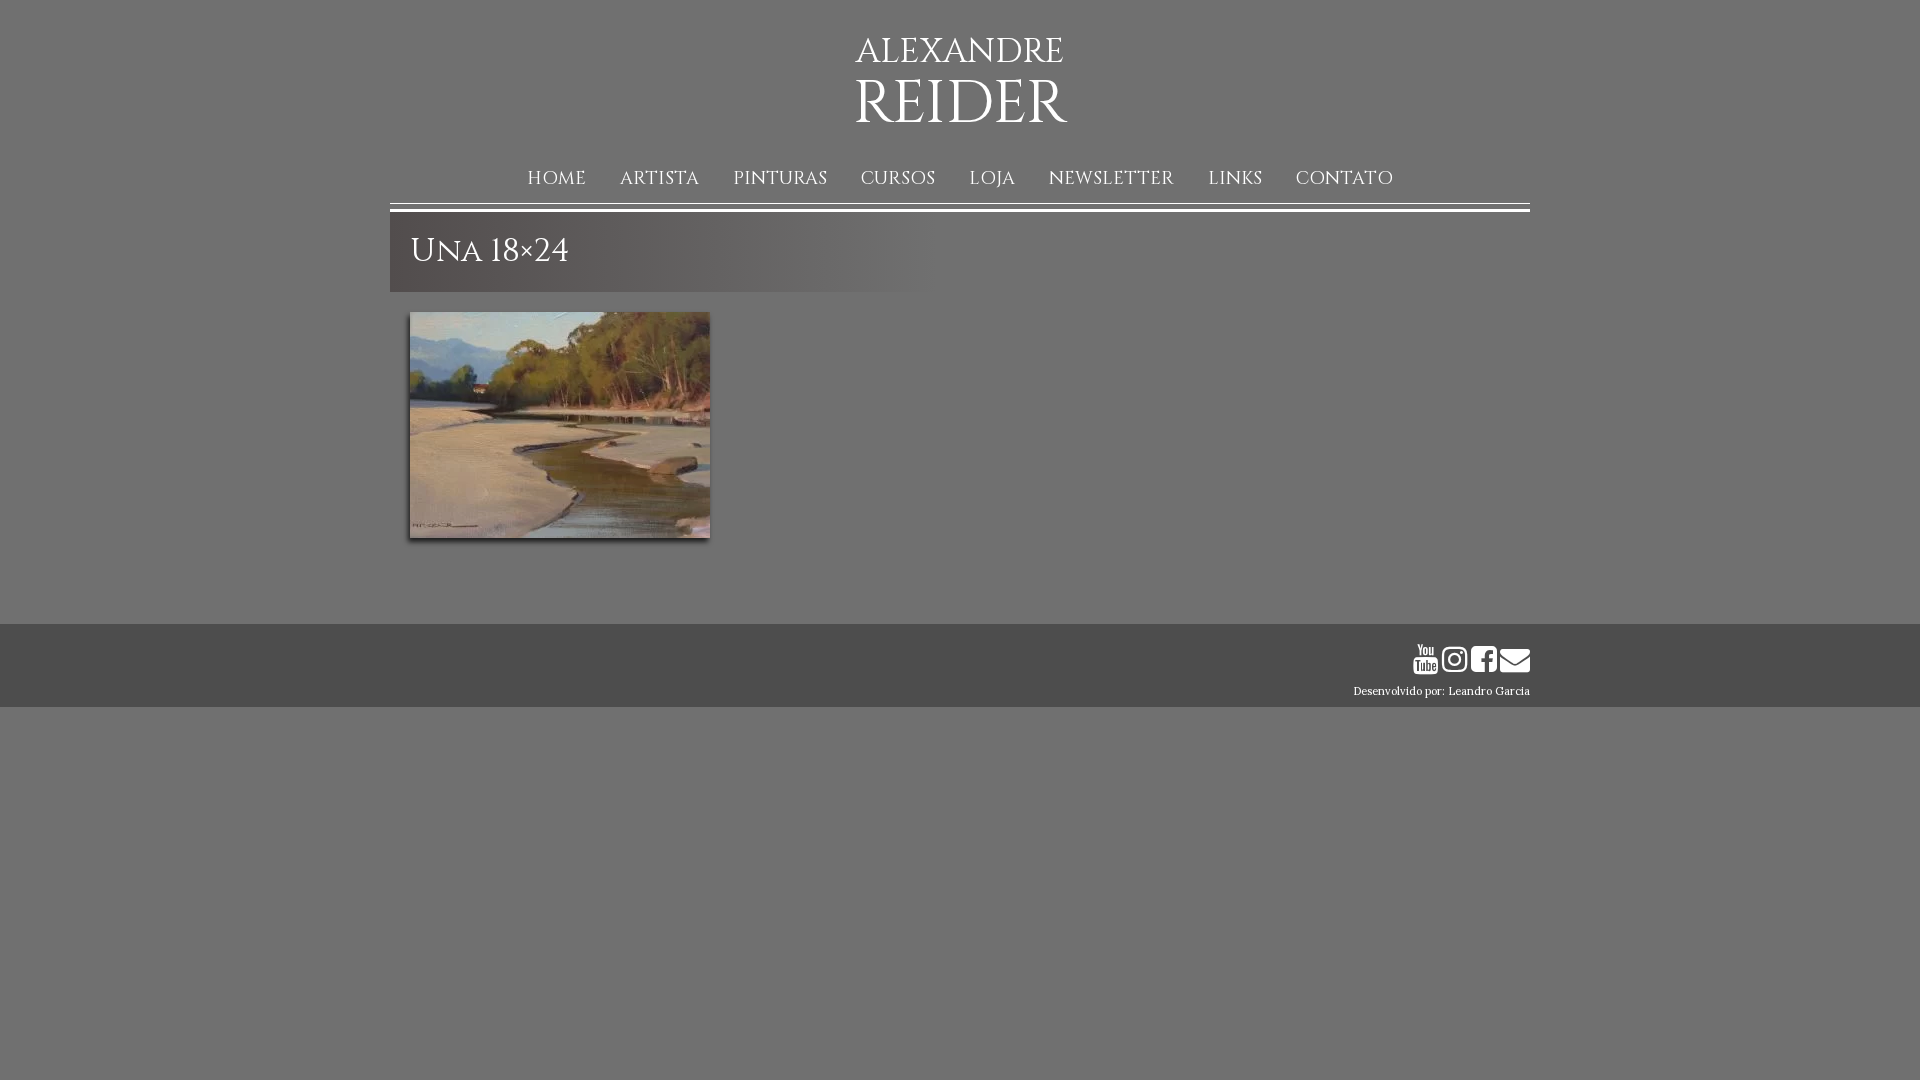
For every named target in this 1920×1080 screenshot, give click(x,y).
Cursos (898, 178)
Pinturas (780, 178)
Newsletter (1111, 178)
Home (556, 178)
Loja (992, 178)
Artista (659, 178)
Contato (1344, 178)
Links (1235, 178)
